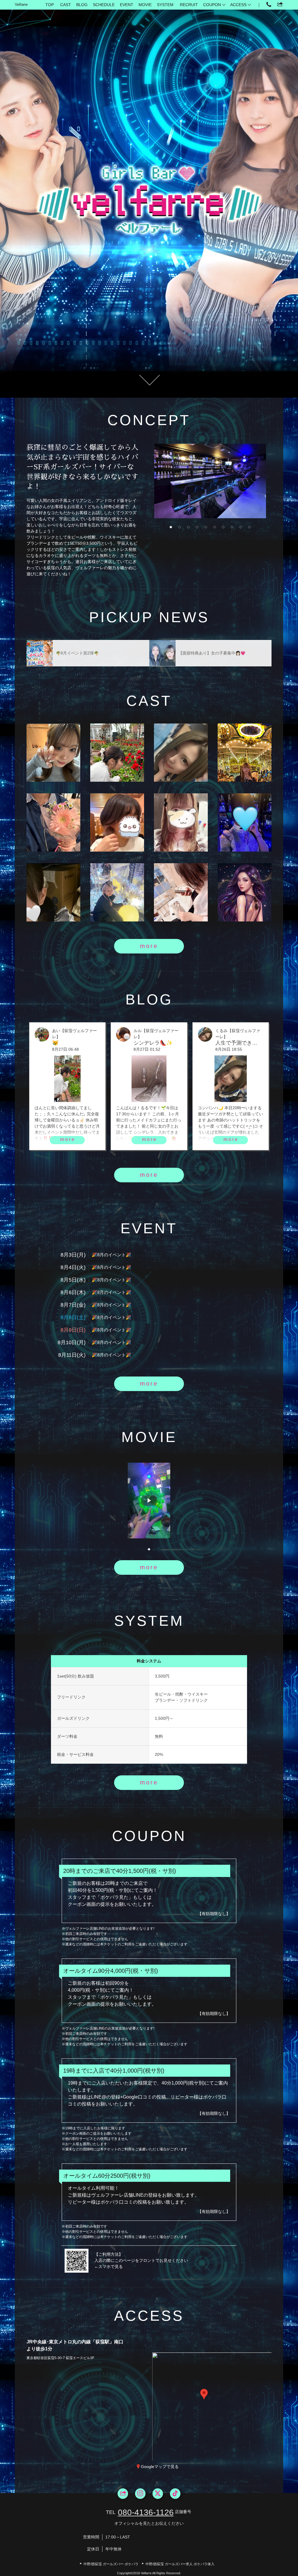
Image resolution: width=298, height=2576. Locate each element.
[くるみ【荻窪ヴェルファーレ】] (181, 753)
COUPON (212, 5)
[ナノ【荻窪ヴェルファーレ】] (245, 753)
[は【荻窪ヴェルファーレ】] (245, 822)
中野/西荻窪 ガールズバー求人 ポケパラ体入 (180, 2564)
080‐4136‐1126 (146, 2512)
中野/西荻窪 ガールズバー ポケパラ (111, 2564)
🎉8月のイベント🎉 (111, 1255)
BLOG (82, 5)
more (149, 946)
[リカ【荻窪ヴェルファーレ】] (53, 822)
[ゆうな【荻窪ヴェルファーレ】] (53, 892)
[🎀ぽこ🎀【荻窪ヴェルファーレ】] (181, 892)
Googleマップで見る (160, 2467)
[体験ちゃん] (245, 892)
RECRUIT (189, 5)
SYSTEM (165, 5)
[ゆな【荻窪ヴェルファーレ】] (53, 753)
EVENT (127, 5)
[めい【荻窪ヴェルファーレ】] (117, 892)
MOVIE (145, 5)
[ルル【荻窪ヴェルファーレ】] (117, 822)
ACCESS (238, 5)
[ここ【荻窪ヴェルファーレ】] (181, 822)
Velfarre (21, 5)
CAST (66, 5)
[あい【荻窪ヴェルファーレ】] (117, 753)
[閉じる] (228, 2360)
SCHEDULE (104, 5)
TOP (50, 5)
